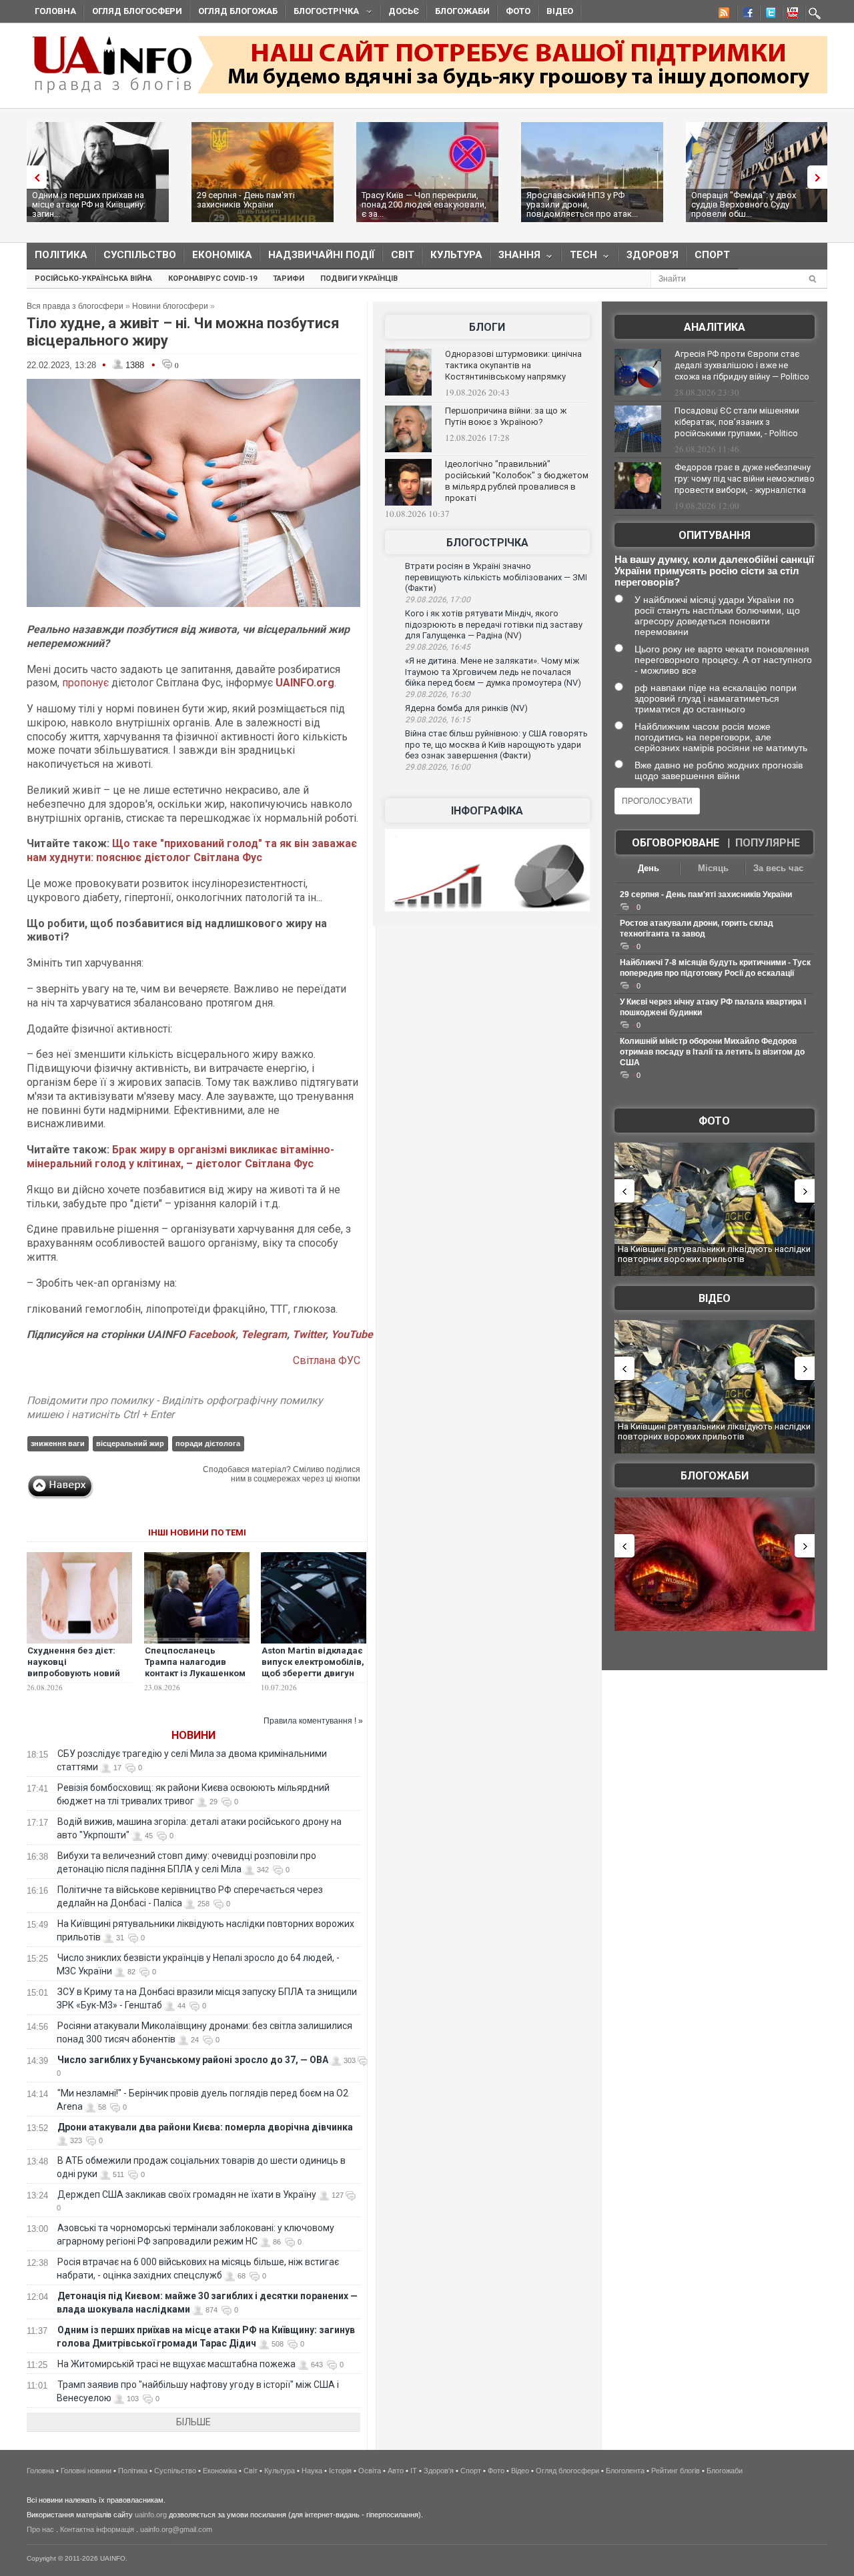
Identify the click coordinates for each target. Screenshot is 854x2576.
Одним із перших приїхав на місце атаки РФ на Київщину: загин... (89, 204)
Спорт (712, 255)
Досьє (404, 11)
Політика (61, 255)
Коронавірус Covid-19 (212, 278)
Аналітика (715, 327)
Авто (396, 2471)
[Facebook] (745, 15)
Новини (193, 1735)
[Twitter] (768, 15)
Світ (403, 255)
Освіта (370, 2471)
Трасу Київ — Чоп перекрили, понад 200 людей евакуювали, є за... (424, 204)
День (649, 868)
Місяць (713, 868)
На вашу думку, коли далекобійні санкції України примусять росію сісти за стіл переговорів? (714, 571)
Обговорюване (676, 843)
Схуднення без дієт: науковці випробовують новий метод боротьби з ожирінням (74, 1673)
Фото (518, 11)
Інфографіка (487, 811)
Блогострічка (322, 13)
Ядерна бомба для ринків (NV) (466, 708)
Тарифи (289, 278)
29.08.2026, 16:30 (438, 694)
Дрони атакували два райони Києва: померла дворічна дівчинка (205, 2127)
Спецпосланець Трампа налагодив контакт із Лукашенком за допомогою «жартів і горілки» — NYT (197, 1673)
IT (414, 2471)
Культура (456, 255)
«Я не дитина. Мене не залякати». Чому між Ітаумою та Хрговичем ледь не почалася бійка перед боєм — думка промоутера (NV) (493, 672)
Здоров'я (653, 255)
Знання (515, 258)
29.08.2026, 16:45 (438, 647)
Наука (312, 2471)
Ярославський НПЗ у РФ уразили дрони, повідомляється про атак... (582, 204)
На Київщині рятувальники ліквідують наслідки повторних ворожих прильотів (714, 1254)
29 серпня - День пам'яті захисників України (246, 200)
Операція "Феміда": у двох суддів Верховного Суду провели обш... (744, 204)
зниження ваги (58, 1443)
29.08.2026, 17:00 (438, 600)
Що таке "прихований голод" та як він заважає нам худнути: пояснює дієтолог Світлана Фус (192, 850)
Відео (560, 11)
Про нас (40, 2529)
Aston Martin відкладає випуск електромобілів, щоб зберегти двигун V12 (313, 1668)
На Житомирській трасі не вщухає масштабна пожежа (176, 2364)
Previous (33, 177)
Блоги (487, 327)
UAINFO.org (305, 683)
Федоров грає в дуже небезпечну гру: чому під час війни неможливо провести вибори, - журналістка (745, 479)
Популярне (768, 843)
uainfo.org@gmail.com (176, 2529)
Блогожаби (462, 11)
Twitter (309, 1334)
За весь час (778, 868)
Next (821, 177)
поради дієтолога (208, 1443)
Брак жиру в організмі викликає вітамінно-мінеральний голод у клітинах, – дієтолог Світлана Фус (180, 1157)
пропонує (87, 683)
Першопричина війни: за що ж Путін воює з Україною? (506, 416)
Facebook (212, 1334)
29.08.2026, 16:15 (438, 720)
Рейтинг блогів (676, 2471)
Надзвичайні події (322, 255)
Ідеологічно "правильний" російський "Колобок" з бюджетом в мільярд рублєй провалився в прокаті (517, 481)
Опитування (715, 535)
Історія (340, 2471)
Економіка (222, 255)
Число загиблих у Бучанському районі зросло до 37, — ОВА (193, 2060)
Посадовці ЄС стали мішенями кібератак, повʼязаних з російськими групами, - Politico (737, 422)
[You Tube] (791, 15)
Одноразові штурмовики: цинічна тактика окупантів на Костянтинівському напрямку (513, 365)
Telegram (264, 1334)
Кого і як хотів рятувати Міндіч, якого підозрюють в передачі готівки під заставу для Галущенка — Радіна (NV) (494, 624)
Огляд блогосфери (137, 11)
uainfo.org (151, 2515)
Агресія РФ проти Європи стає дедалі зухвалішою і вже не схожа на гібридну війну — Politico (742, 365)
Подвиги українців (359, 278)
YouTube (352, 1334)
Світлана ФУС (327, 1360)
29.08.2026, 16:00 (438, 767)
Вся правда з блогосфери (75, 306)
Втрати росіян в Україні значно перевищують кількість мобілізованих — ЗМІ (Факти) (496, 577)
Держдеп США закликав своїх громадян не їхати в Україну (187, 2194)
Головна (55, 11)
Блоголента (625, 2471)
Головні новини (86, 2471)
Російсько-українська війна (93, 278)
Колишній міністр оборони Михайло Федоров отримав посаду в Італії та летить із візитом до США (712, 1052)
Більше (193, 2422)
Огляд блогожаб (238, 11)
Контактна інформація (97, 2529)
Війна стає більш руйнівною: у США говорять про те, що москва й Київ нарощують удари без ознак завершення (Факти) (496, 744)
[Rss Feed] (723, 15)
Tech (579, 258)
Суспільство (140, 255)
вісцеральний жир (130, 1443)
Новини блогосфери (170, 306)
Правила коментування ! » (313, 1721)
